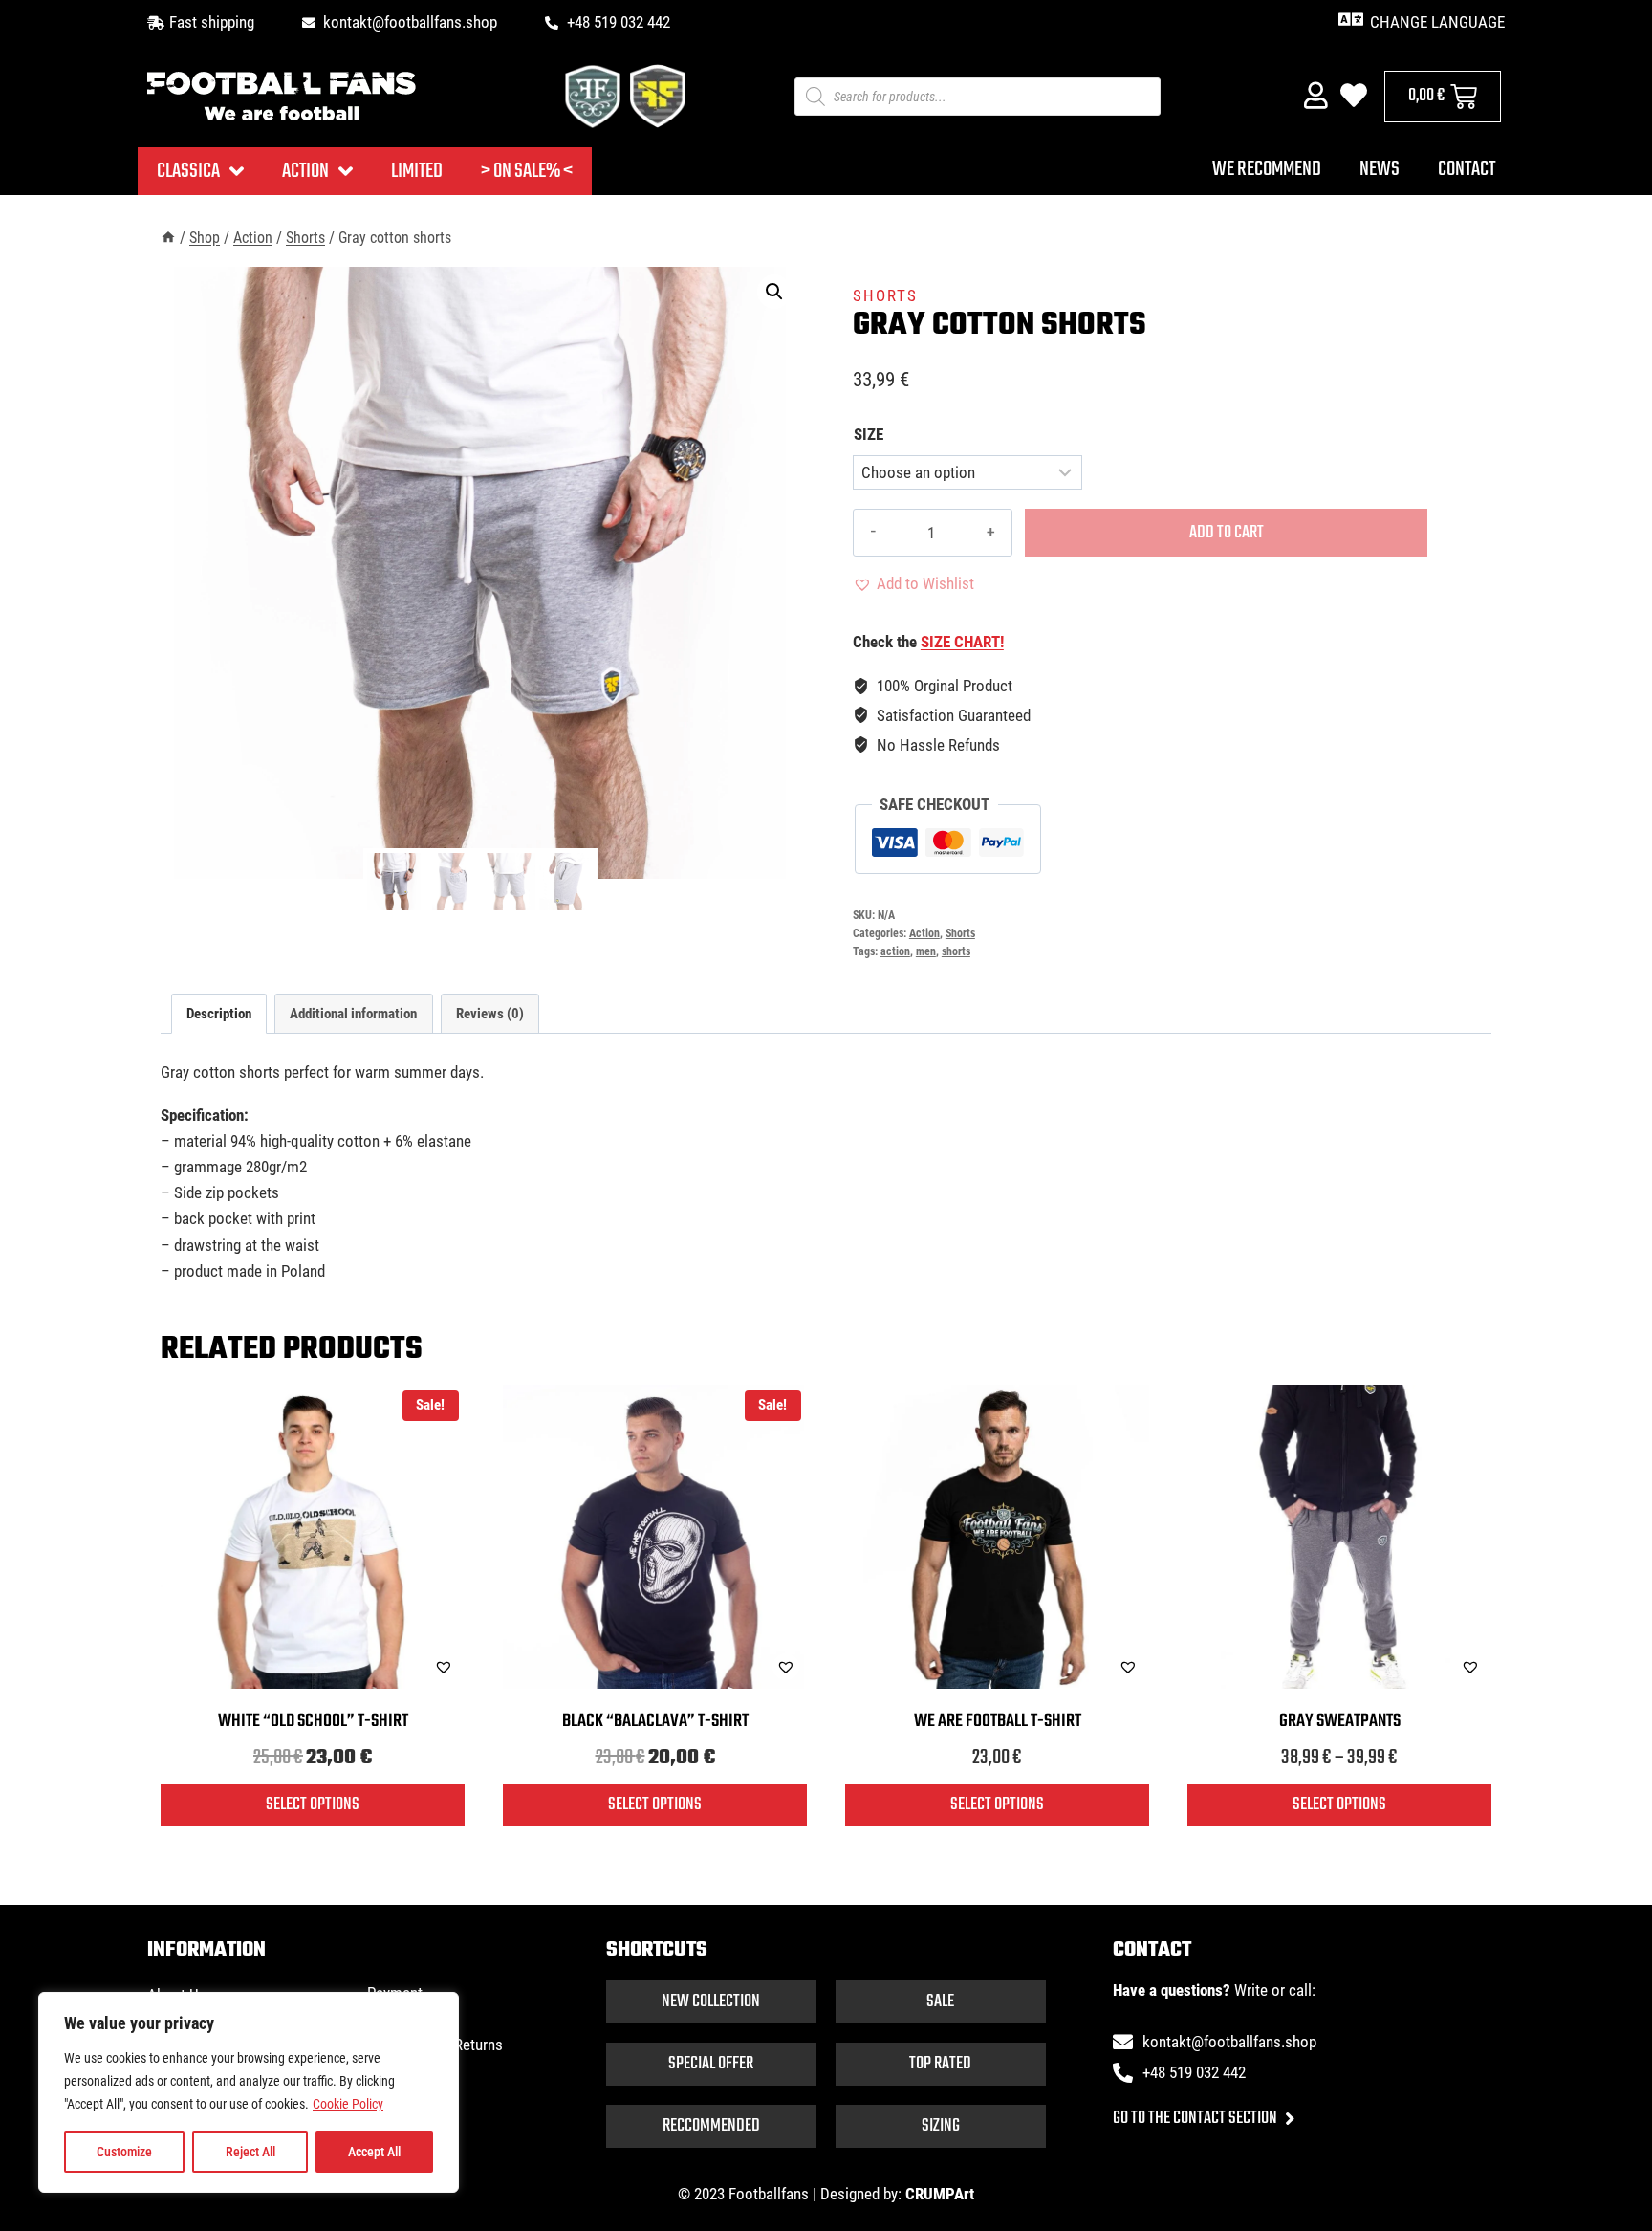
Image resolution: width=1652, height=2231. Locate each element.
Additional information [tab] (353, 1014)
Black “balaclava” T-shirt (655, 1721)
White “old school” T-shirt (313, 1721)
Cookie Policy (348, 2104)
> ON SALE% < (527, 171)
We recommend (1267, 169)
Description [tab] (219, 1014)
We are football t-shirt (998, 1721)
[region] (249, 2092)
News (1380, 169)
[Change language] (1350, 20)
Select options (313, 1804)
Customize (124, 2152)
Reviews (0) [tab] (490, 1014)
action (895, 951)
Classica (188, 171)
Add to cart (1227, 533)
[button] (774, 292)
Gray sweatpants (1340, 1721)
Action (305, 171)
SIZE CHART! (962, 642)
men (926, 951)
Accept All (374, 2152)
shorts (956, 951)
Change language (1437, 22)
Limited (417, 171)
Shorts (885, 295)
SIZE (869, 434)
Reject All (250, 2152)
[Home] (168, 238)
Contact (1467, 169)
